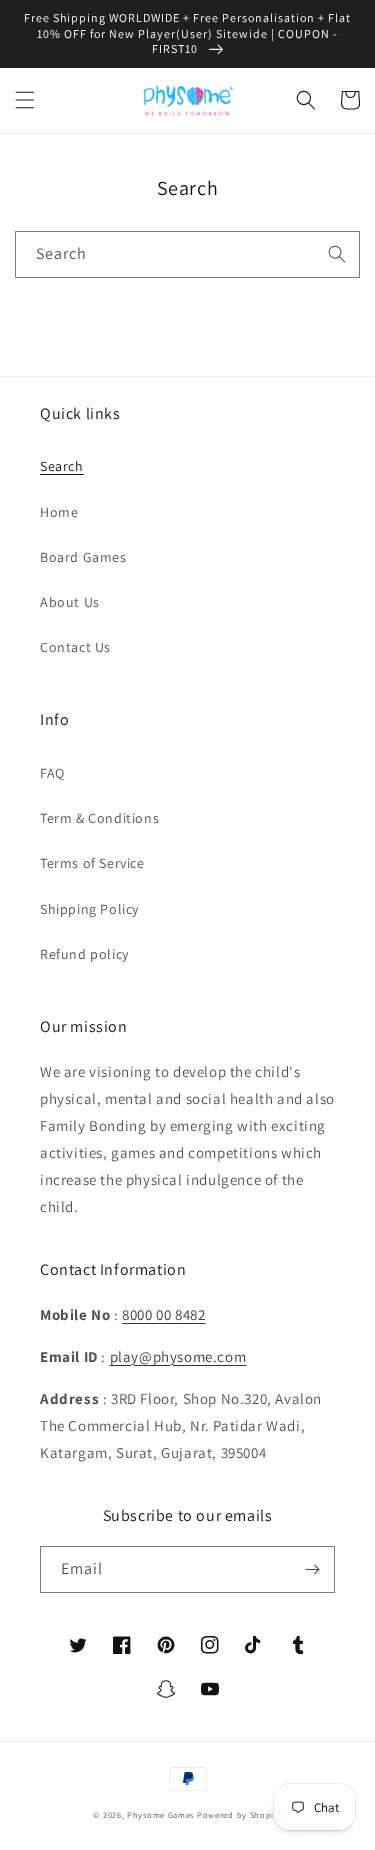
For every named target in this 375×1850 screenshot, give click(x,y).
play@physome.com (178, 1356)
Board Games (83, 557)
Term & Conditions (99, 818)
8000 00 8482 (163, 1314)
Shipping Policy (89, 909)
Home (59, 512)
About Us (70, 602)
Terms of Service (92, 863)
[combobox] (187, 254)
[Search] (337, 254)
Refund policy (84, 954)
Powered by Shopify (239, 1814)
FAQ (52, 773)
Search (62, 466)
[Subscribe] (312, 1569)
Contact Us (75, 647)
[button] (25, 100)
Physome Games (160, 1814)
